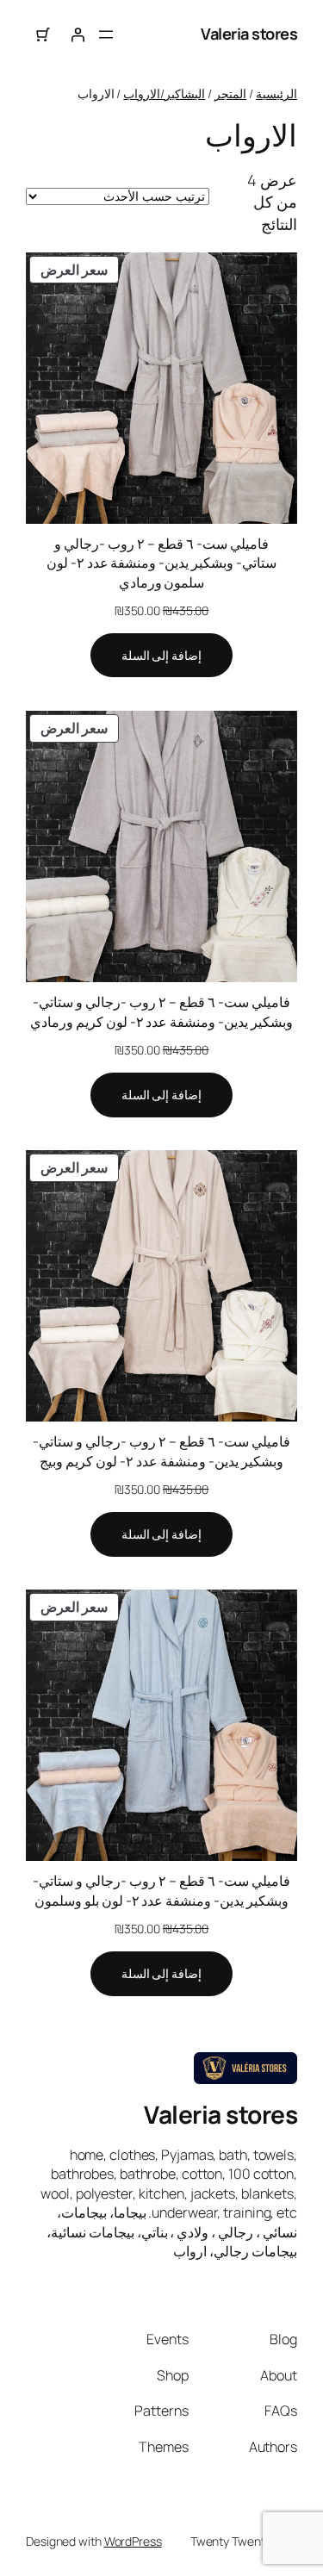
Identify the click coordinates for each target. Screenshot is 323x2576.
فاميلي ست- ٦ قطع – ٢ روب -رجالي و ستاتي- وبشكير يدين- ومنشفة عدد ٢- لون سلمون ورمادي (161, 563)
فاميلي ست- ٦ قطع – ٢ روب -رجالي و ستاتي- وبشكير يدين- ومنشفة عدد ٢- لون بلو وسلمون (161, 1891)
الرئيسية (276, 93)
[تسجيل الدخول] (78, 34)
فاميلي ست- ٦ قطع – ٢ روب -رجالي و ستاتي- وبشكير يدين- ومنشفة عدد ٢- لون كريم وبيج (161, 1451)
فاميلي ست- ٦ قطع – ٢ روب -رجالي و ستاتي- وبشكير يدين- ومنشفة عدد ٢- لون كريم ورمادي (161, 1012)
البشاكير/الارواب (164, 93)
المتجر (230, 93)
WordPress (133, 2541)
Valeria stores (249, 34)
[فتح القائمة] (106, 34)
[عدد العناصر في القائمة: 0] (43, 34)
